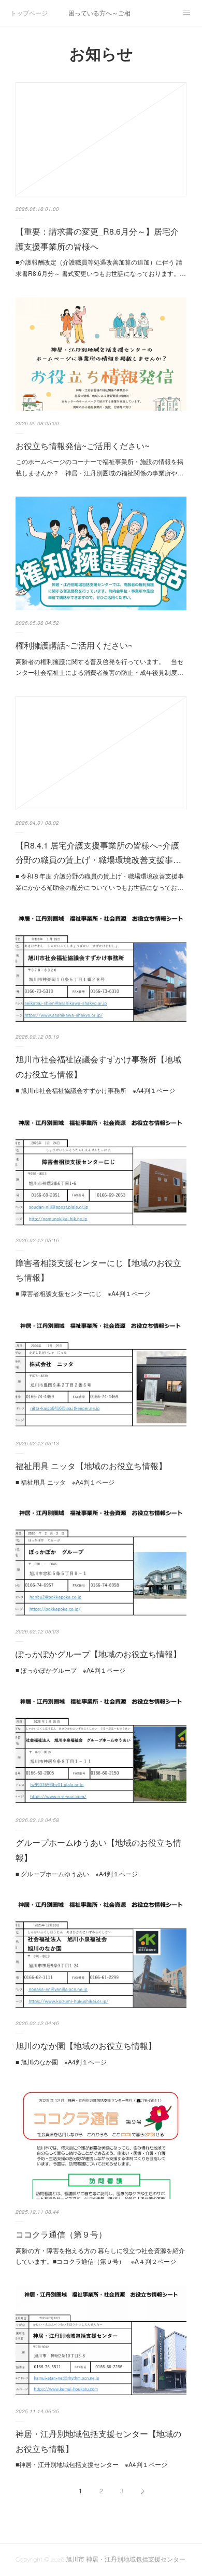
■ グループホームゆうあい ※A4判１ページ (77, 1873)
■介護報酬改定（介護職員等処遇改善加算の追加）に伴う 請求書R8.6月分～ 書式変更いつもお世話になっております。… (101, 267)
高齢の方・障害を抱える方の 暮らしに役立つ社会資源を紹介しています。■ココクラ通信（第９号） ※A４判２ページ (100, 2256)
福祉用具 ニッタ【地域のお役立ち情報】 (91, 1466)
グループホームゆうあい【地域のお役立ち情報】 (98, 1850)
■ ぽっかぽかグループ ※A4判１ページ (70, 1670)
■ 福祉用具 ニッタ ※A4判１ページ (65, 1482)
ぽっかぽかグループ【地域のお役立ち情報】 (98, 1654)
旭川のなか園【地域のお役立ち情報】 (86, 2046)
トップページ (29, 13)
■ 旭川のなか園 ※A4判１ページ (61, 2062)
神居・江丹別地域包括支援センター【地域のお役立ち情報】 (98, 2441)
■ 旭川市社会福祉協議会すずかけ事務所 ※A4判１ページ (95, 1090)
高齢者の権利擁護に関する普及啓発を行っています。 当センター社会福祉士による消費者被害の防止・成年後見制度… (99, 667)
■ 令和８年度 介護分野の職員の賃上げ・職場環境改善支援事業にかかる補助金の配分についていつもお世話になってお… (100, 881)
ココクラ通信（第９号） (61, 2234)
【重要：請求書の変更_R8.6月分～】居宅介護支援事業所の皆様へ (97, 239)
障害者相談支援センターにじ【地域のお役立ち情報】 (98, 1270)
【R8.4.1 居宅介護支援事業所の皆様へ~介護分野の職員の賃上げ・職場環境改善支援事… (98, 853)
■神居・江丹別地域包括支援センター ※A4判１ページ (91, 2464)
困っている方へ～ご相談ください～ (99, 13)
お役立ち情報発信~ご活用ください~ (82, 446)
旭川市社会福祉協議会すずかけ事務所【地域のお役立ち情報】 (98, 1067)
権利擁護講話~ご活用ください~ (74, 645)
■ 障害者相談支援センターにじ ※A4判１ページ (83, 1293)
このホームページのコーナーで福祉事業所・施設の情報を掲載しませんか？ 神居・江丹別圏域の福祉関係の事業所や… (99, 467)
